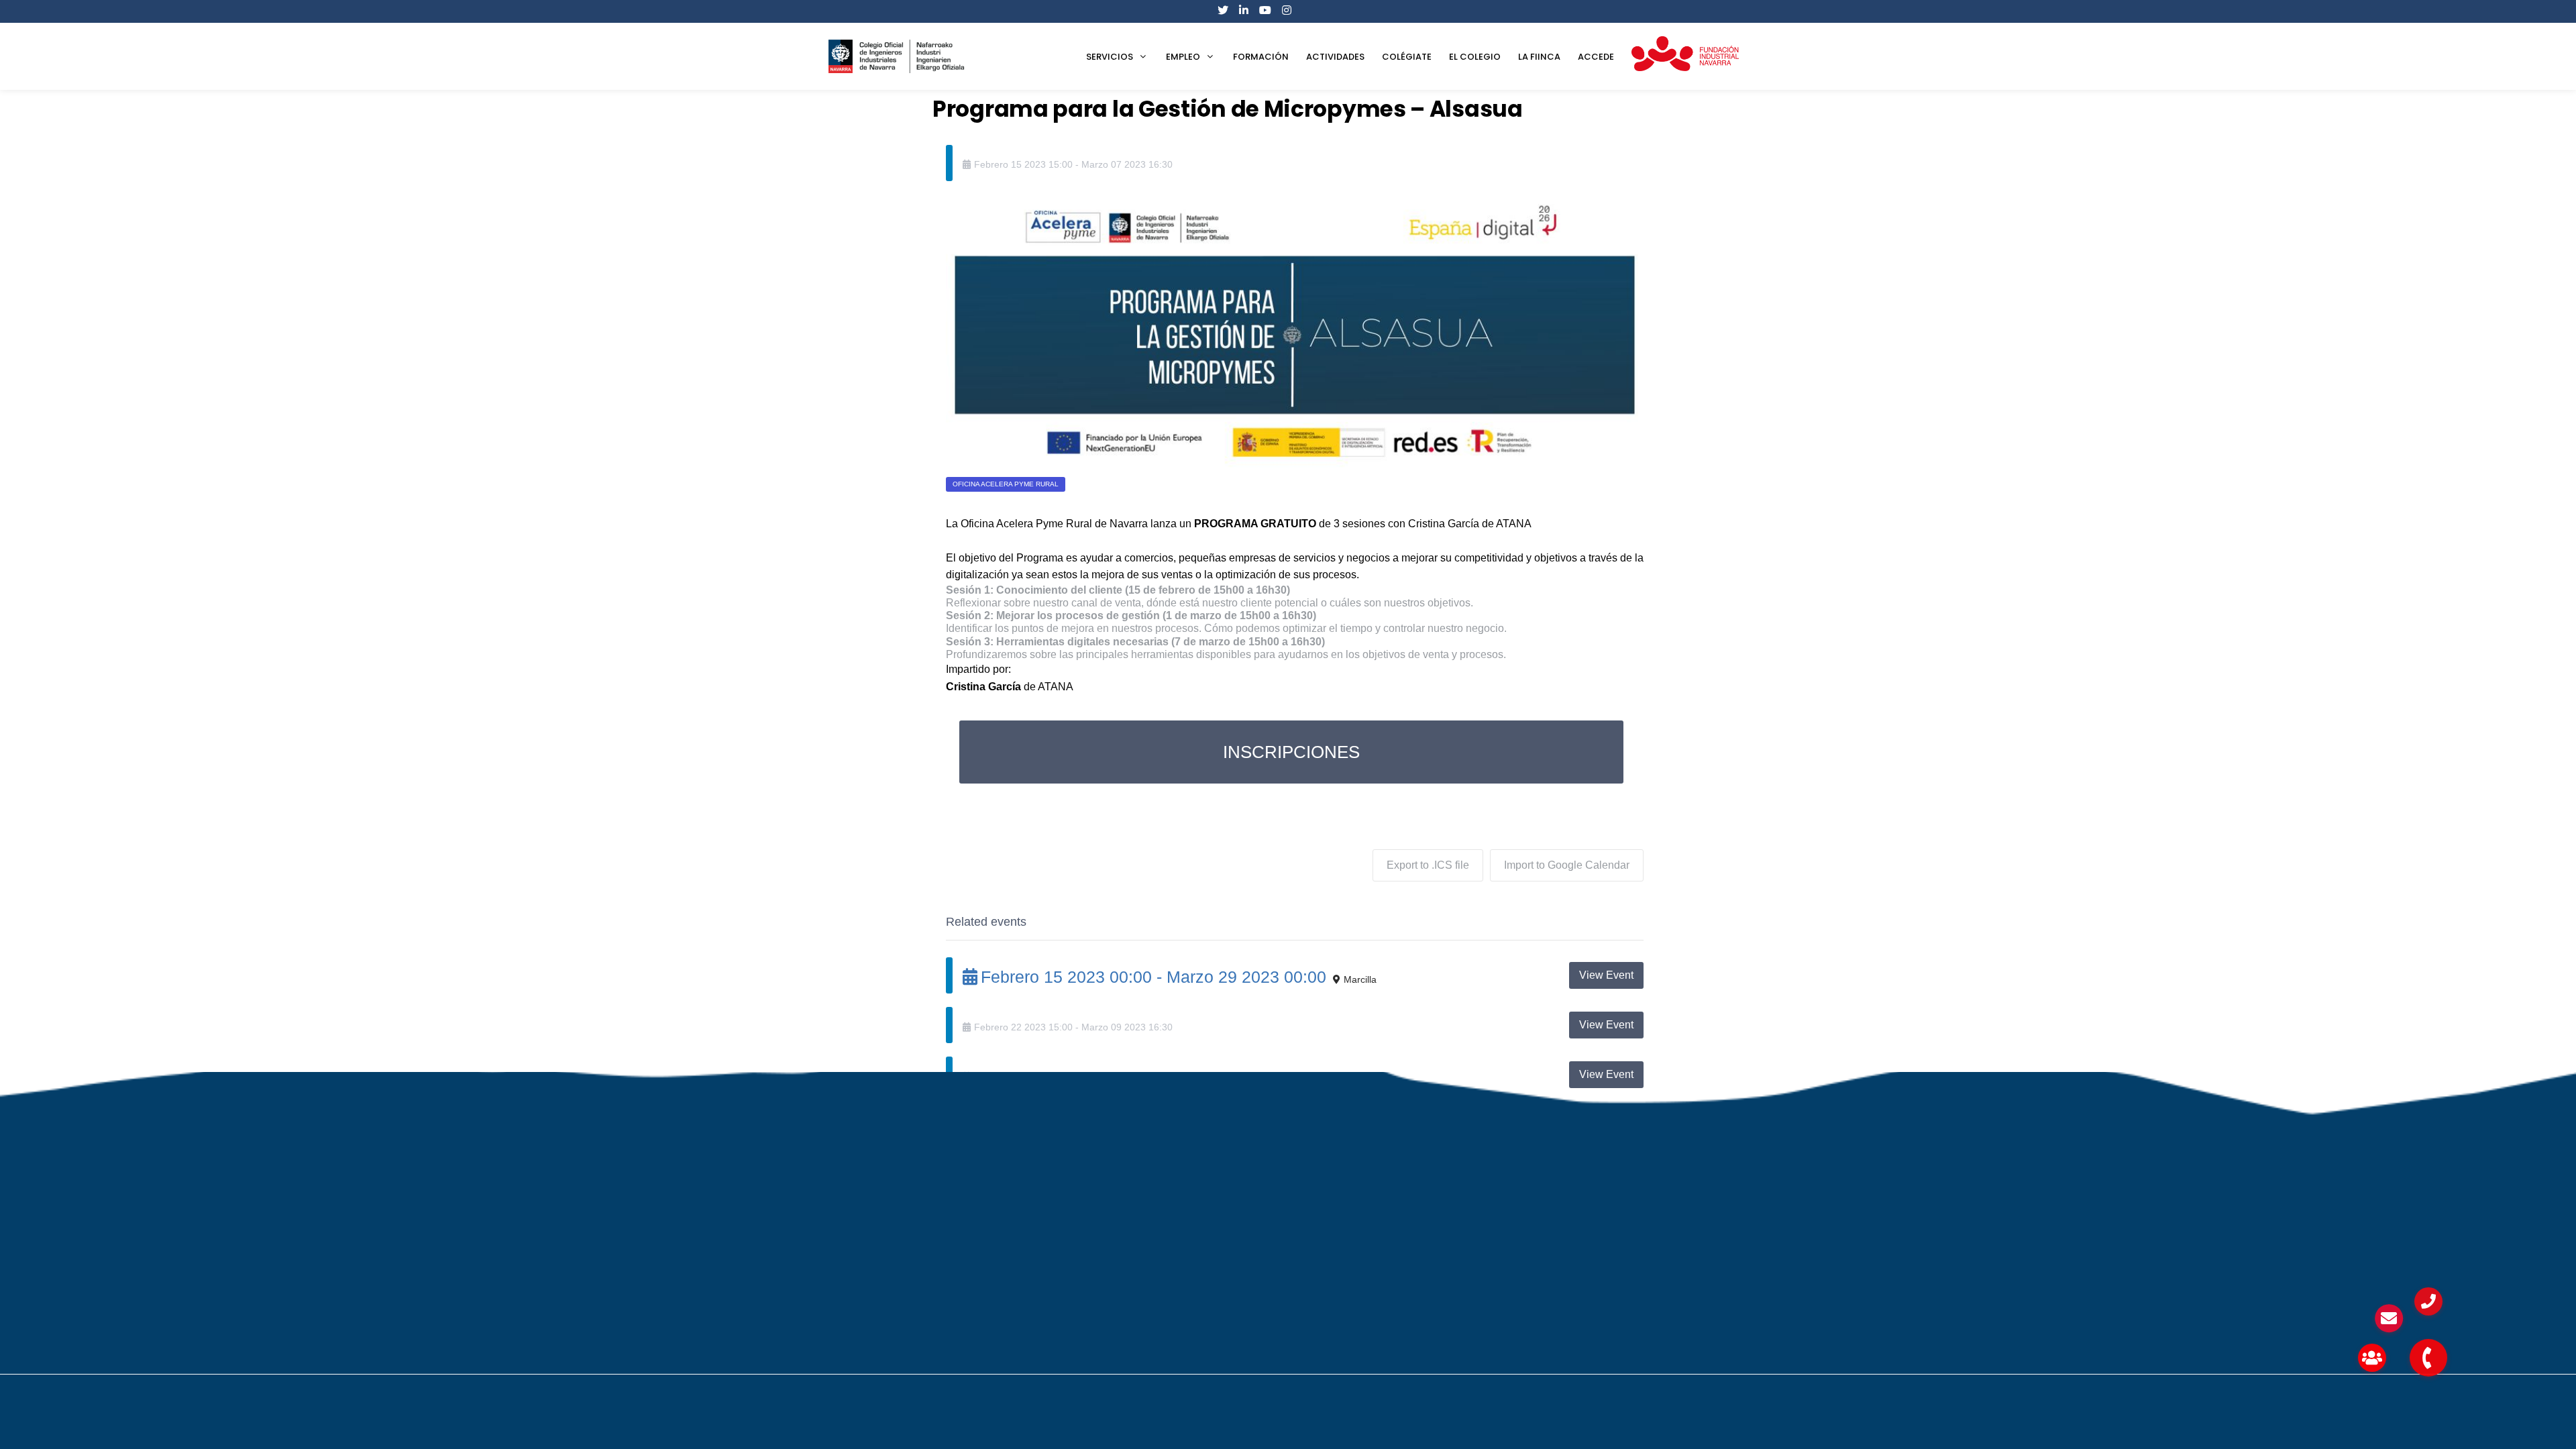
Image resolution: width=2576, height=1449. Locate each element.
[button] (2428, 1358)
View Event (1606, 975)
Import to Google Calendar (1567, 865)
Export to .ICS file (1428, 865)
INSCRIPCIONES (1291, 752)
